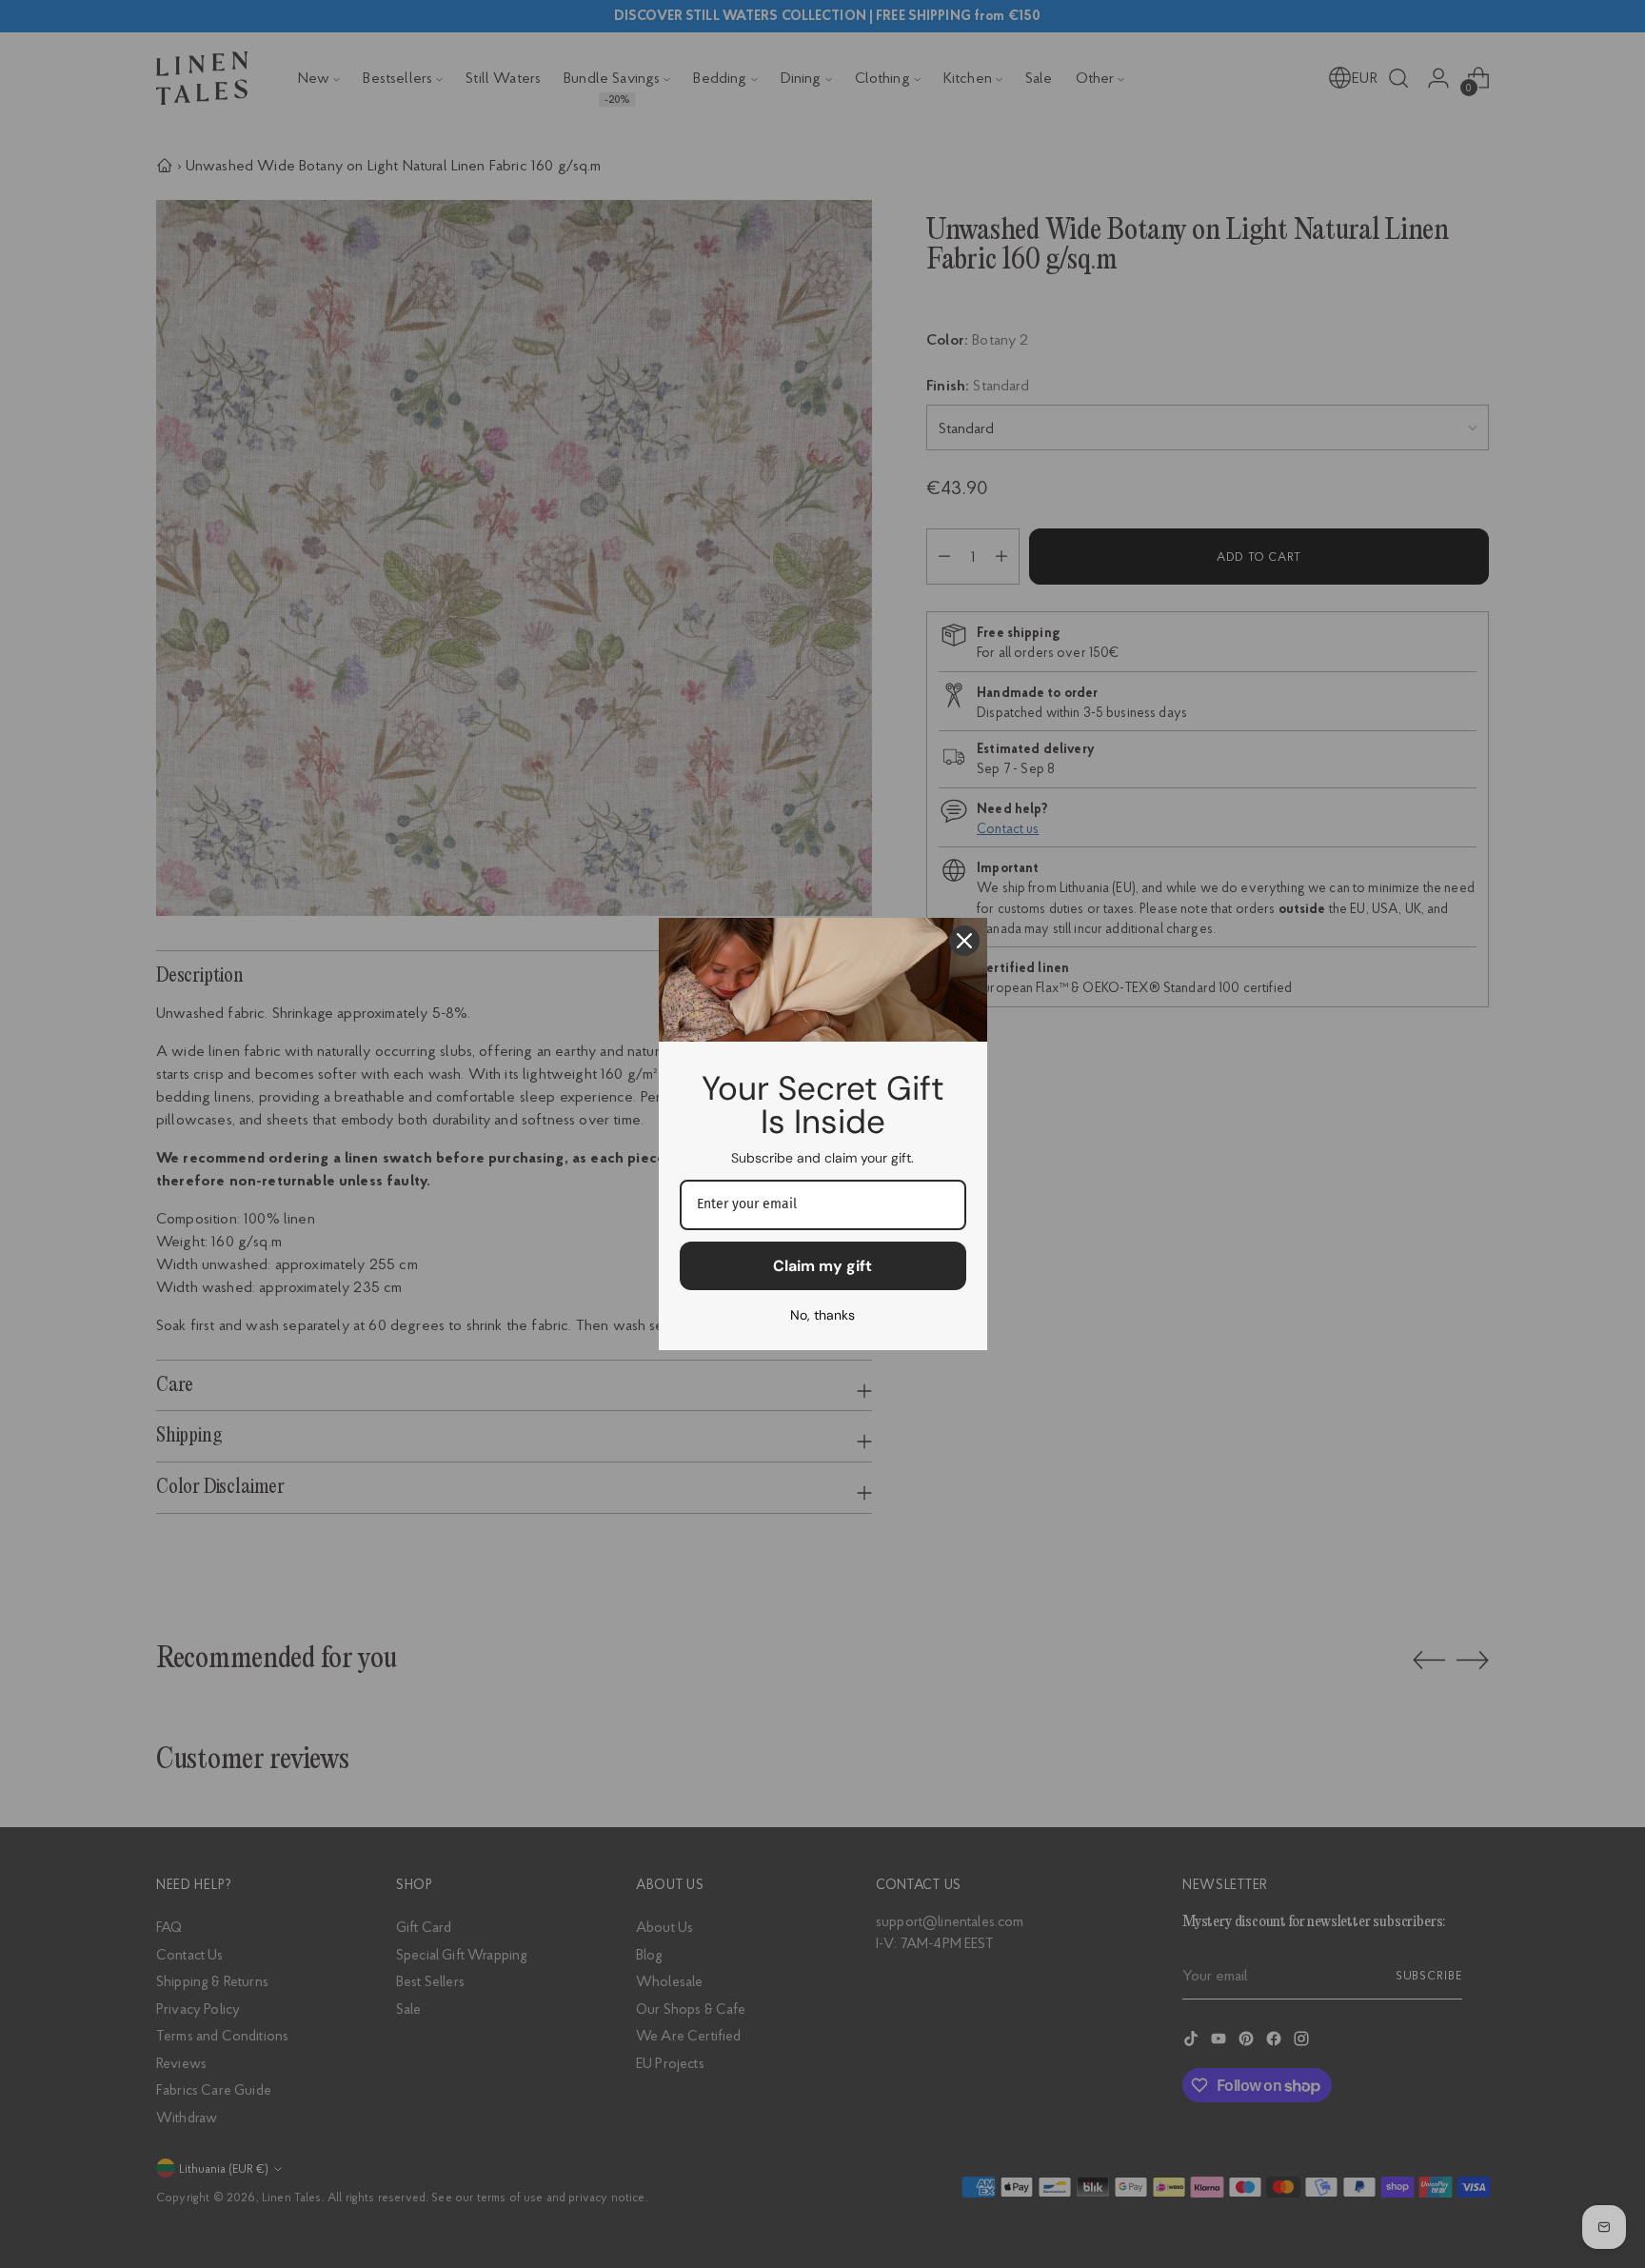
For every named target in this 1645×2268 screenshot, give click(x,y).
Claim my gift (822, 1266)
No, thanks (822, 1315)
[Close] (964, 941)
